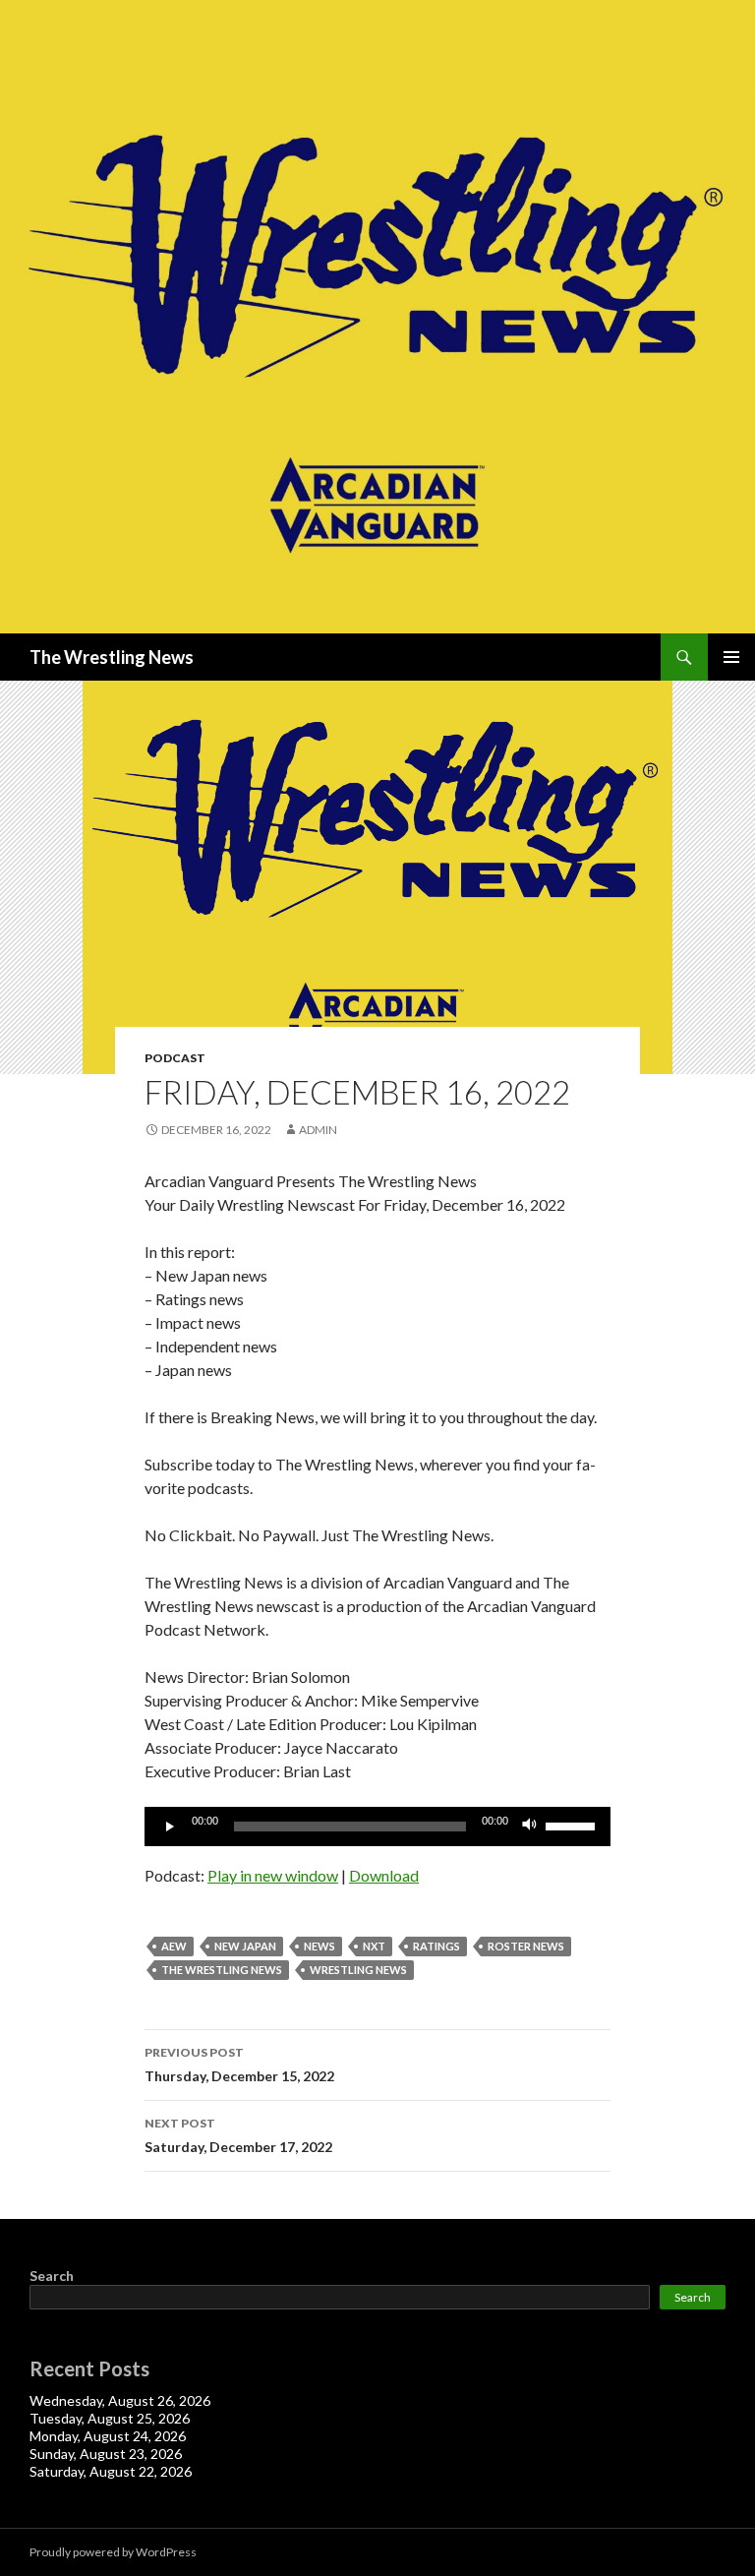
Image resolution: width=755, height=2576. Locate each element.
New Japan (245, 1946)
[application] (377, 1827)
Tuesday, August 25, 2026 (110, 2418)
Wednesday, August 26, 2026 (120, 2400)
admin (318, 1130)
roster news (526, 1946)
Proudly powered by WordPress (113, 2552)
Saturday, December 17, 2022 (238, 2135)
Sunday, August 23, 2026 (106, 2454)
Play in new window (273, 1875)
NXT (374, 1946)
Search (52, 2276)
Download (384, 1875)
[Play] (170, 1827)
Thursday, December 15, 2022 (239, 2065)
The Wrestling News (112, 657)
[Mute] (530, 1827)
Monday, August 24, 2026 (108, 2436)
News (319, 1946)
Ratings (436, 1946)
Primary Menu (731, 657)
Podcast (175, 1058)
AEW (174, 1946)
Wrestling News (358, 1970)
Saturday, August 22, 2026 (111, 2471)
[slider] (573, 1825)
